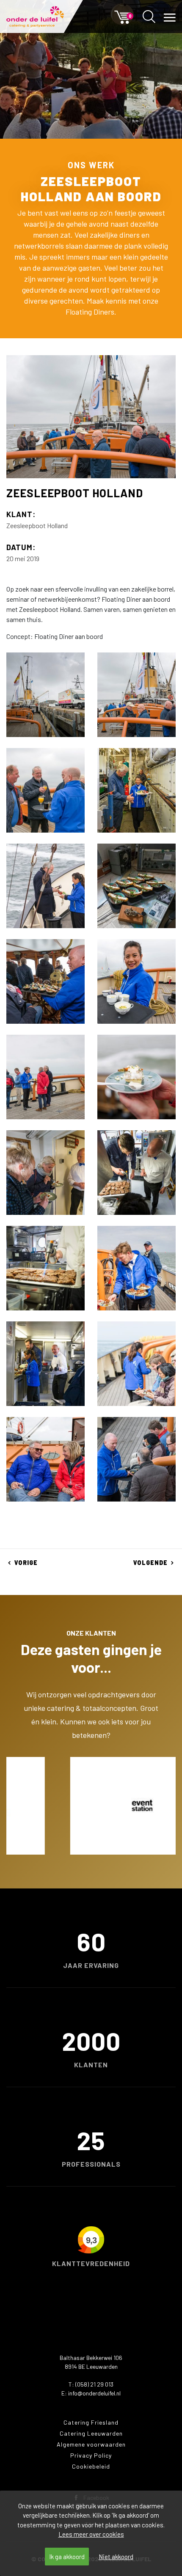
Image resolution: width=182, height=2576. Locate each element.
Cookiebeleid (91, 2466)
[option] (91, 1806)
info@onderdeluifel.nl (94, 2393)
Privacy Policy (91, 2455)
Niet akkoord (116, 2557)
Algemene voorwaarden (91, 2444)
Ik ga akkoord (67, 2557)
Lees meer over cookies (91, 2534)
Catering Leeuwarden (91, 2433)
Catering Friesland (91, 2422)
